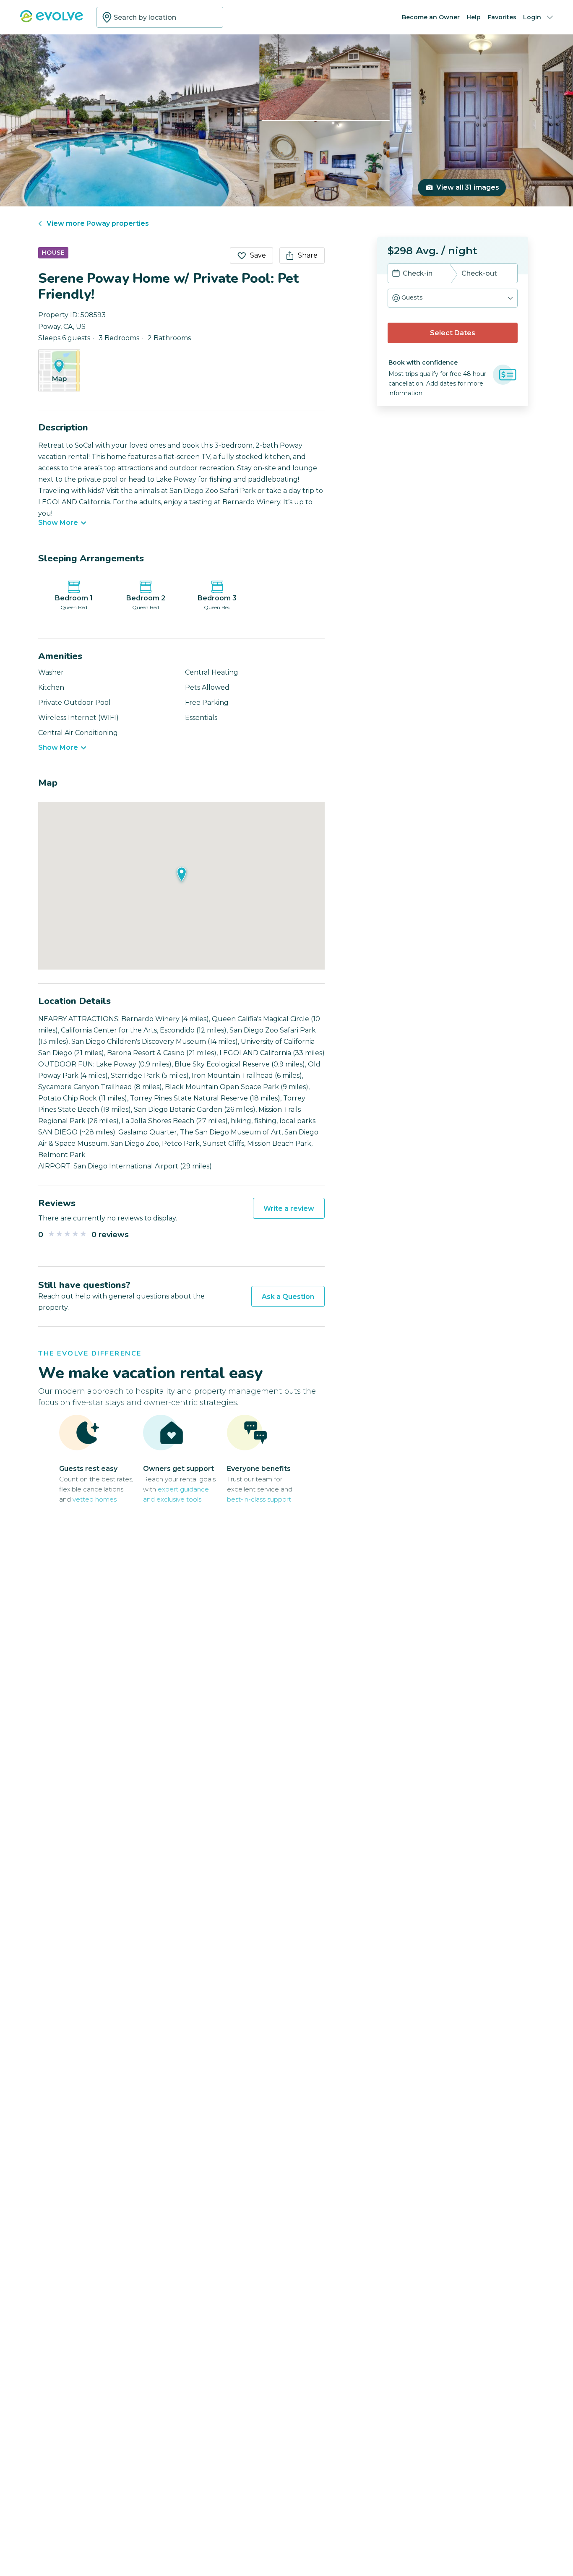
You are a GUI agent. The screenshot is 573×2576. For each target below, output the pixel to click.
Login (532, 17)
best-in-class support (259, 1499)
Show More (58, 523)
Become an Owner (431, 17)
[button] (453, 298)
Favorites (502, 17)
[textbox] (160, 17)
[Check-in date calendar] (396, 274)
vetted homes (95, 1499)
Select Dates (453, 333)
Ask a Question (288, 1297)
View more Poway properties (98, 223)
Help (474, 17)
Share (308, 255)
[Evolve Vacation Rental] (52, 20)
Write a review (289, 1208)
